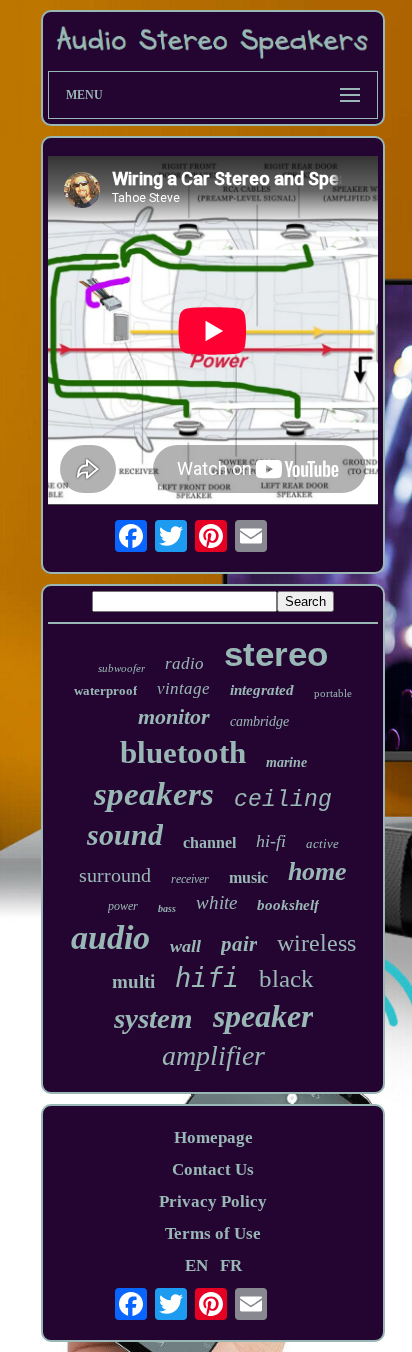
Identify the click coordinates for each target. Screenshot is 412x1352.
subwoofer (121, 668)
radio (184, 663)
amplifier (213, 1055)
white (216, 902)
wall (185, 946)
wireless (316, 943)
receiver (190, 879)
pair (239, 944)
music (248, 877)
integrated (262, 690)
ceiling (283, 800)
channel (209, 842)
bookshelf (288, 905)
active (322, 843)
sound (125, 834)
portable (333, 693)
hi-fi (271, 841)
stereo (276, 653)
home (317, 871)
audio (110, 937)
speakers (154, 794)
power (123, 906)
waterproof (105, 690)
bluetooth (183, 752)
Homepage (213, 1137)
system (153, 1018)
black (286, 978)
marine (286, 762)
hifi (207, 977)
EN (196, 1265)
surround (115, 875)
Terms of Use (213, 1233)
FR (231, 1265)
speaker (263, 1016)
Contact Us (213, 1169)
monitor (174, 716)
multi (133, 981)
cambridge (259, 721)
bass (167, 908)
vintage (183, 688)
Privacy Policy (213, 1201)
